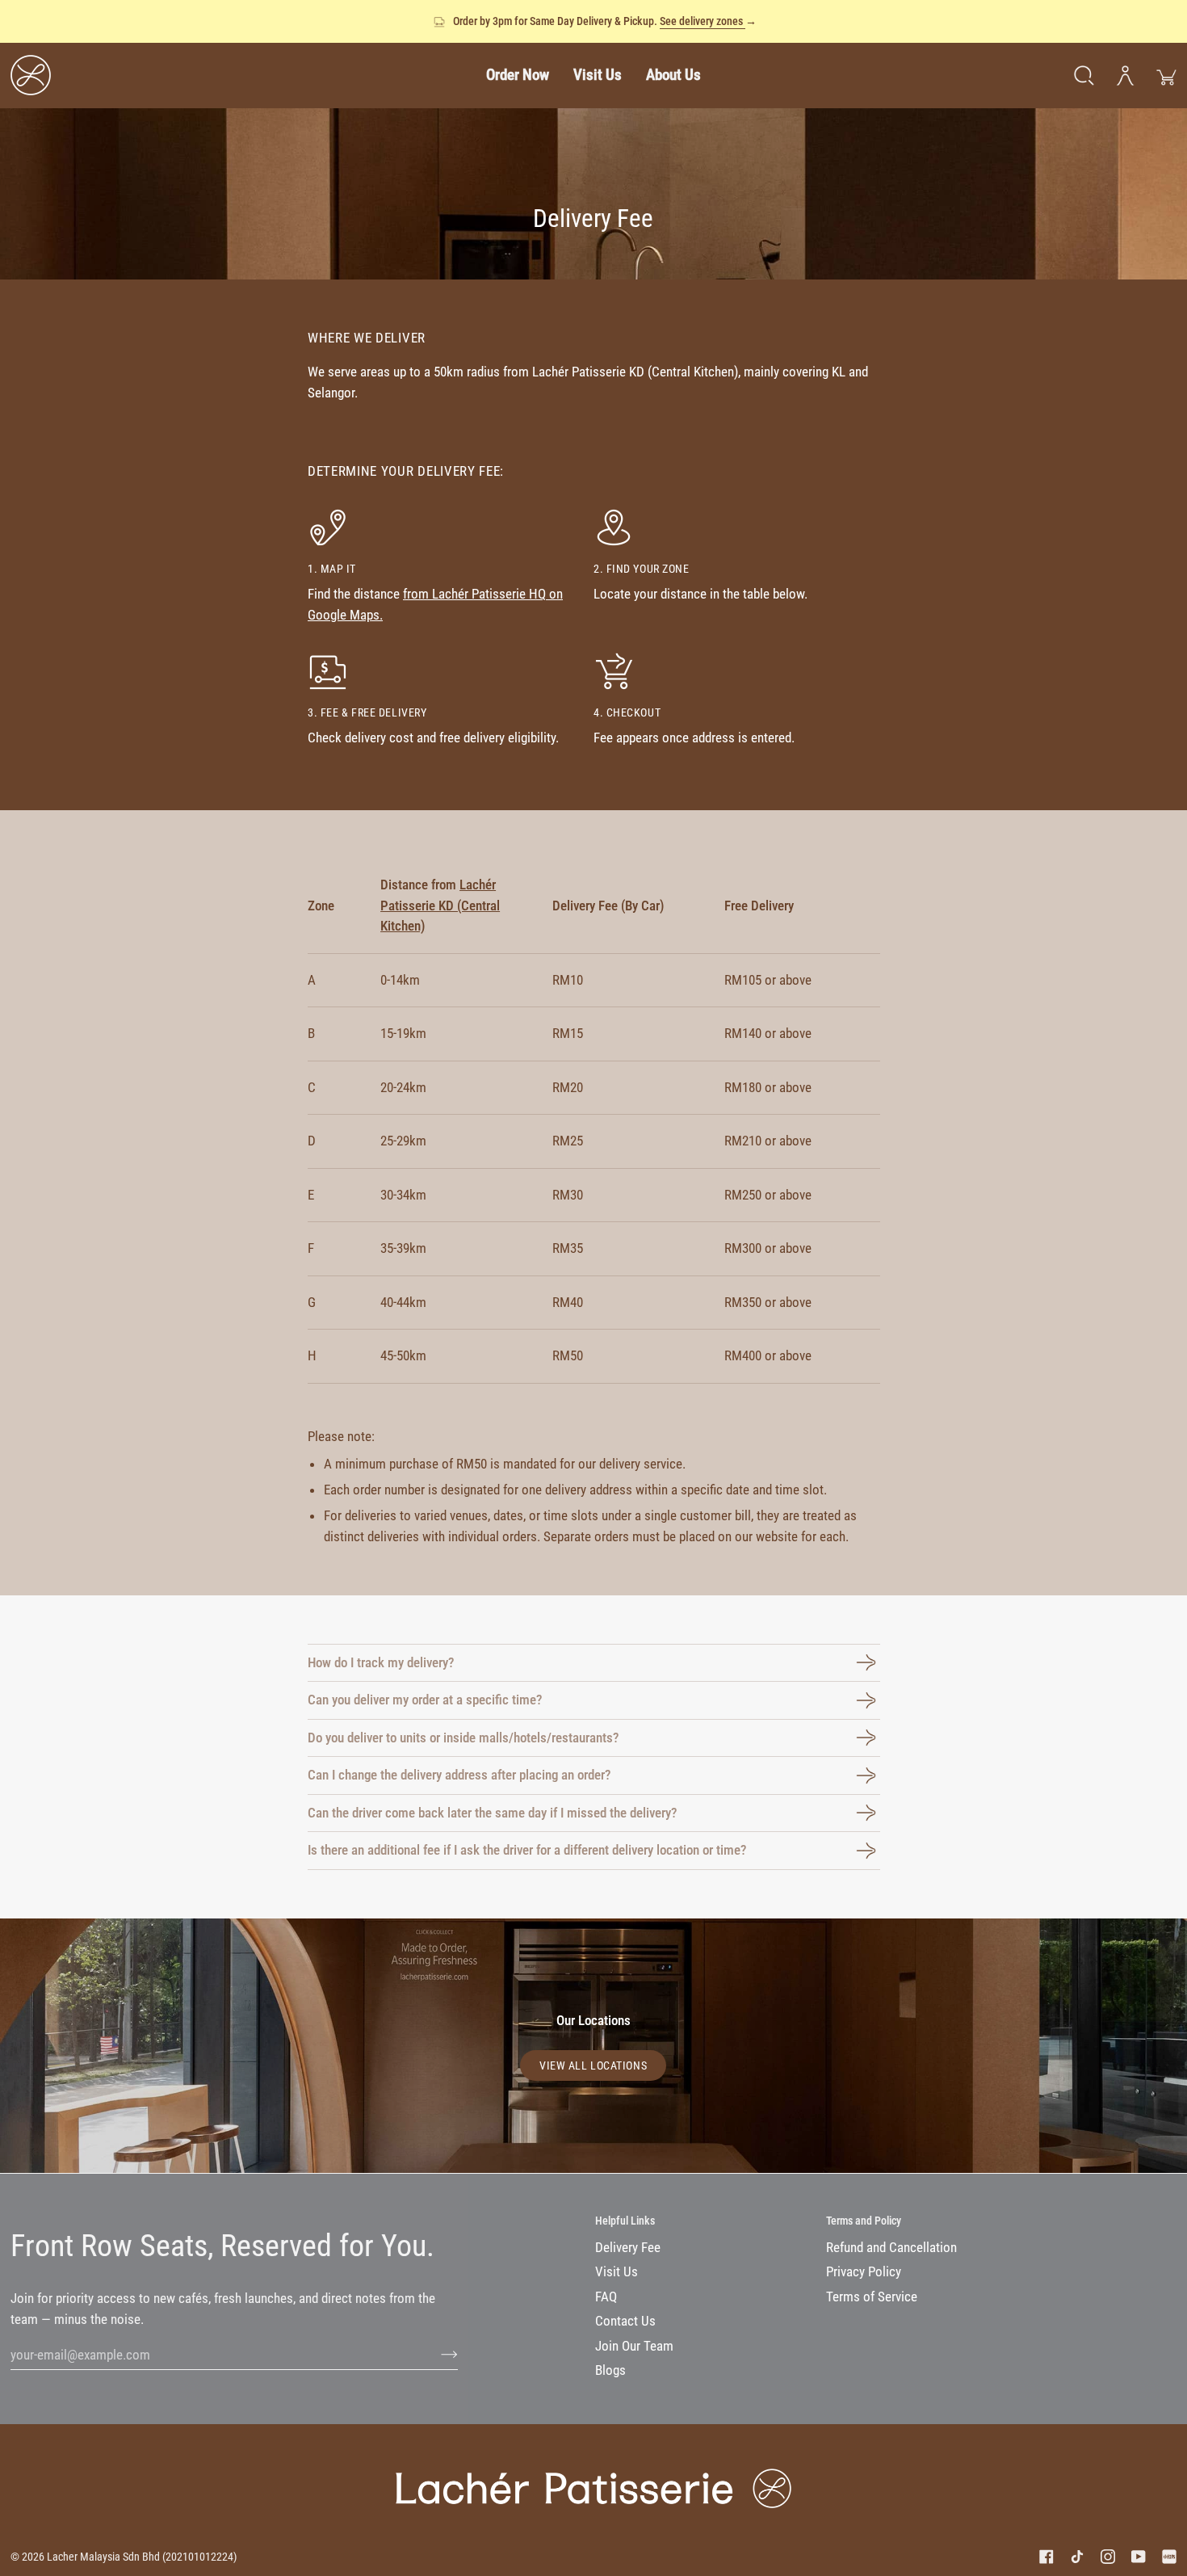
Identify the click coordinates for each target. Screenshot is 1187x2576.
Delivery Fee (628, 2247)
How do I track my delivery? (381, 1662)
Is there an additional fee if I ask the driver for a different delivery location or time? (527, 1850)
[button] (518, 75)
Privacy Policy (864, 2271)
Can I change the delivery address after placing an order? (459, 1775)
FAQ (606, 2297)
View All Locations (593, 2065)
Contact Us (625, 2321)
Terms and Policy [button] (864, 2221)
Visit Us (617, 2271)
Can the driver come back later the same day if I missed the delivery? (492, 1813)
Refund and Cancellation (891, 2247)
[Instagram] (1108, 2557)
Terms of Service (872, 2297)
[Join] (436, 2355)
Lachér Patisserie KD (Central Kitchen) (440, 905)
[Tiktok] (1077, 2557)
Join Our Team (634, 2346)
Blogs (610, 2370)
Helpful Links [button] (625, 2221)
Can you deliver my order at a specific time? (425, 1700)
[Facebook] (1046, 2557)
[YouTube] (1139, 2557)
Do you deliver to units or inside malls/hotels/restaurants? (463, 1738)
